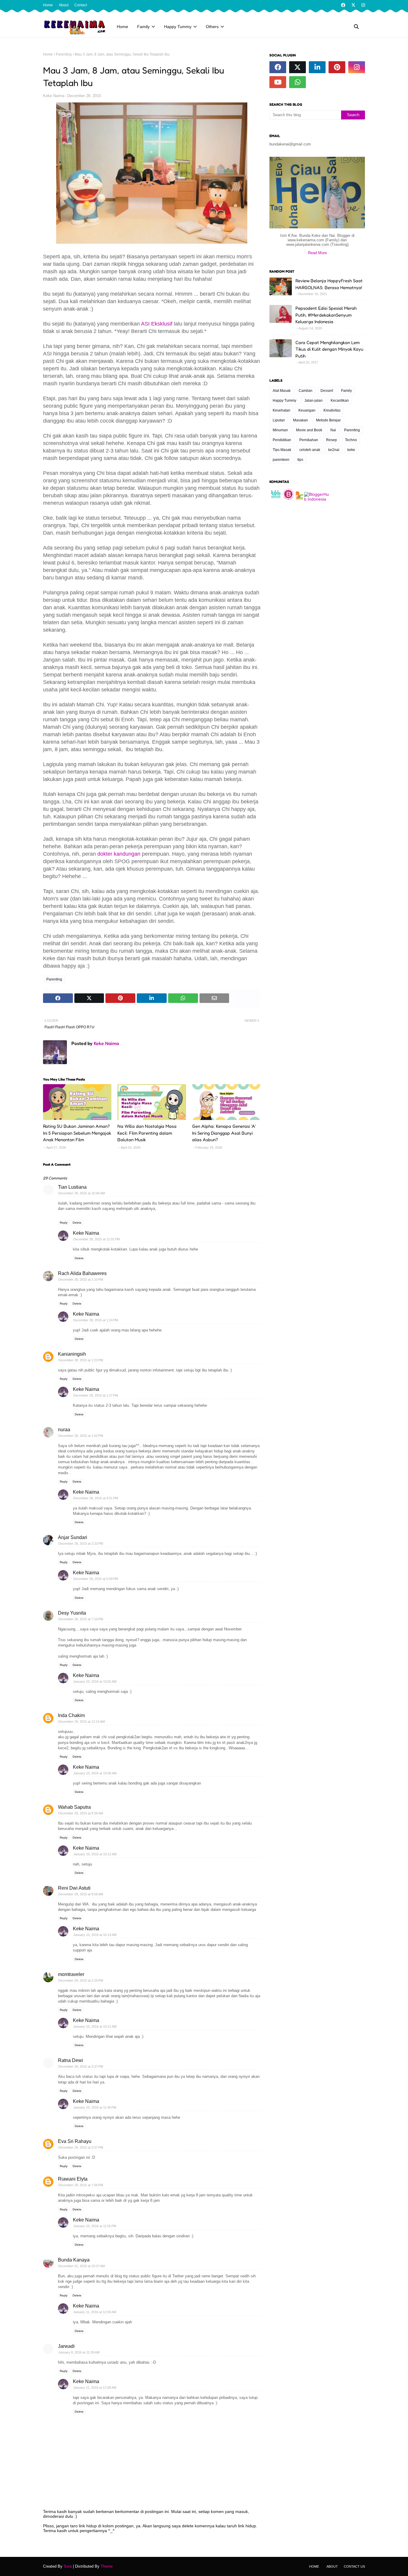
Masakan (300, 420)
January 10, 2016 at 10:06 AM (95, 1773)
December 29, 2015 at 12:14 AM (82, 1722)
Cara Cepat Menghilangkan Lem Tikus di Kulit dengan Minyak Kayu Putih (329, 349)
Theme (107, 2566)
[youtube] (278, 82)
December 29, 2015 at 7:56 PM (81, 2185)
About (64, 5)
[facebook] (343, 5)
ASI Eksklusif (157, 324)
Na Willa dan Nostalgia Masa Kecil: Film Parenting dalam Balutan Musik (147, 1133)
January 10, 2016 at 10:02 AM (95, 1681)
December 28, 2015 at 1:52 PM (81, 1436)
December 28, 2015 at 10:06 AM (82, 1193)
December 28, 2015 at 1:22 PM (81, 1360)
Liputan (279, 420)
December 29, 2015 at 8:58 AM (81, 1894)
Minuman (280, 430)
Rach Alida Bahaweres (82, 1273)
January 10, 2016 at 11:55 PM (95, 2226)
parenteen (281, 460)
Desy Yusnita (72, 1613)
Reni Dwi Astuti (74, 1888)
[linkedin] (317, 67)
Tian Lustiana (72, 1187)
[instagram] (362, 5)
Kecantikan (340, 401)
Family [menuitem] (143, 27)
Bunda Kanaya (74, 2260)
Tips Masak (282, 450)
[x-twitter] (353, 5)
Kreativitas (332, 410)
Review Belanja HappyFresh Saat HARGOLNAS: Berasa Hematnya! (329, 284)
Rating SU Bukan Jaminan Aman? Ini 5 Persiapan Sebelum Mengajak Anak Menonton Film (77, 1133)
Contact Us (354, 2566)
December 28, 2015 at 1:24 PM (96, 1320)
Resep (332, 440)
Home (48, 5)
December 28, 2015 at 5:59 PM (96, 1579)
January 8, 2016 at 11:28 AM (79, 2352)
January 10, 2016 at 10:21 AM (95, 2026)
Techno (351, 440)
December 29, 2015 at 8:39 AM (81, 1813)
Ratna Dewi (70, 2060)
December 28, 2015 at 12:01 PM (96, 1239)
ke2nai (334, 450)
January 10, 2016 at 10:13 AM (95, 1935)
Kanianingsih (72, 1354)
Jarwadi (66, 2346)
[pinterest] (337, 67)
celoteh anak (310, 450)
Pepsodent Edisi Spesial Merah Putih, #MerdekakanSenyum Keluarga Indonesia (326, 315)
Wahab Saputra (74, 1807)
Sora (68, 2566)
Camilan (306, 391)
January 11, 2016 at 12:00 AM (95, 2312)
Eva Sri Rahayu (75, 2141)
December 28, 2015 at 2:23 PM (81, 1544)
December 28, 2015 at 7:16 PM (81, 1619)
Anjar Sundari (73, 1537)
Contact (81, 5)
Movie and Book (309, 430)
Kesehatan (282, 410)
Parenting (64, 54)
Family (346, 391)
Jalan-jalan (313, 401)
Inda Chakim (71, 1715)
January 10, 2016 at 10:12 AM (95, 1854)
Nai (333, 430)
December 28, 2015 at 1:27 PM (96, 1395)
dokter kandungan (119, 854)
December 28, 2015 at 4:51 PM (96, 1498)
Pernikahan (309, 440)
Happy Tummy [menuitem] (178, 27)
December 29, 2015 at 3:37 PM (81, 2066)
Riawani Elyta (73, 2179)
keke (351, 450)
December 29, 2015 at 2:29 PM (81, 1980)
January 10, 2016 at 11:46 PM (95, 2107)
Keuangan (307, 410)
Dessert (327, 391)
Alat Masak (282, 391)
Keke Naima (54, 96)
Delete (77, 1223)
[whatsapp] (297, 82)
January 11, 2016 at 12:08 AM (95, 2388)
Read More (317, 253)
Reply (64, 1223)
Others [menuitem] (212, 27)
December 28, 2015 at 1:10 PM (81, 1279)
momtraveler (71, 1974)
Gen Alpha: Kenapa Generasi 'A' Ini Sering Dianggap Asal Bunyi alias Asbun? (224, 1133)
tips (300, 460)
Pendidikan (282, 440)
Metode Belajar (328, 420)
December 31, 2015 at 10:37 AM (82, 2266)
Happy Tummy (284, 401)
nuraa (64, 1430)
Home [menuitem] (122, 27)
